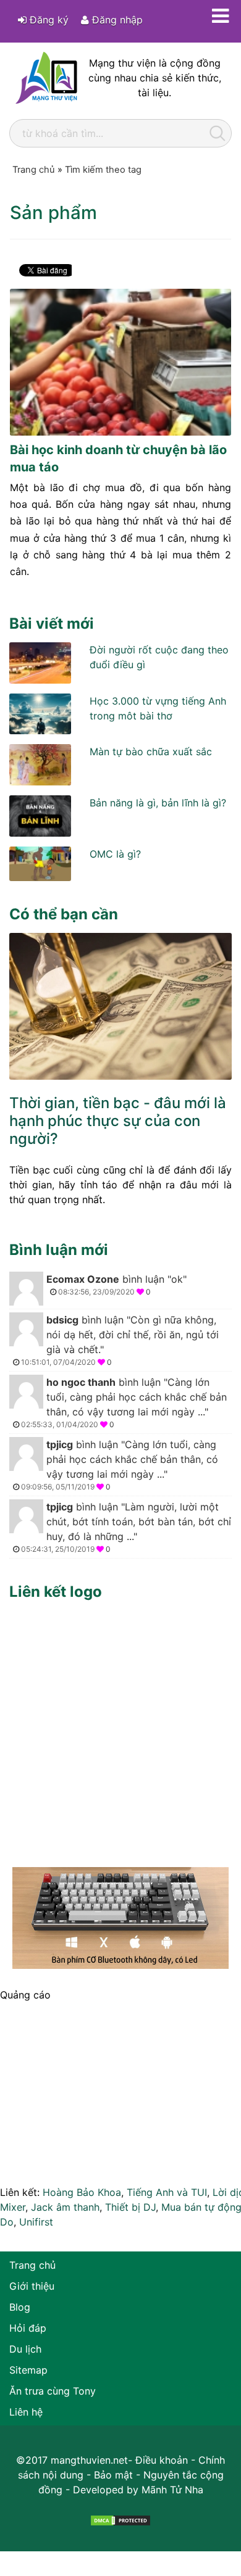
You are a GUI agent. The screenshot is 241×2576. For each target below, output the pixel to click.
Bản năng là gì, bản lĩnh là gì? (158, 803)
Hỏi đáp (28, 2328)
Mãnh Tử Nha (172, 2490)
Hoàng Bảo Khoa (82, 2192)
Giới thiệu (32, 2286)
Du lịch (25, 2349)
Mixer (13, 2207)
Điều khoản (162, 2460)
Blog (20, 2307)
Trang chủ (32, 2265)
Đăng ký (48, 20)
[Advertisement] (120, 1731)
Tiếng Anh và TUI (167, 2192)
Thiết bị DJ (130, 2207)
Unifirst (36, 2222)
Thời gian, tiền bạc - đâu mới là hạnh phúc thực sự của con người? (118, 1121)
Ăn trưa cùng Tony (53, 2391)
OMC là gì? (115, 854)
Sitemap (28, 2370)
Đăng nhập (116, 20)
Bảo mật (113, 2475)
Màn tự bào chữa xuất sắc (151, 752)
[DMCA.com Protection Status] (120, 2519)
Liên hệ (26, 2412)
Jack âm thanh (65, 2207)
